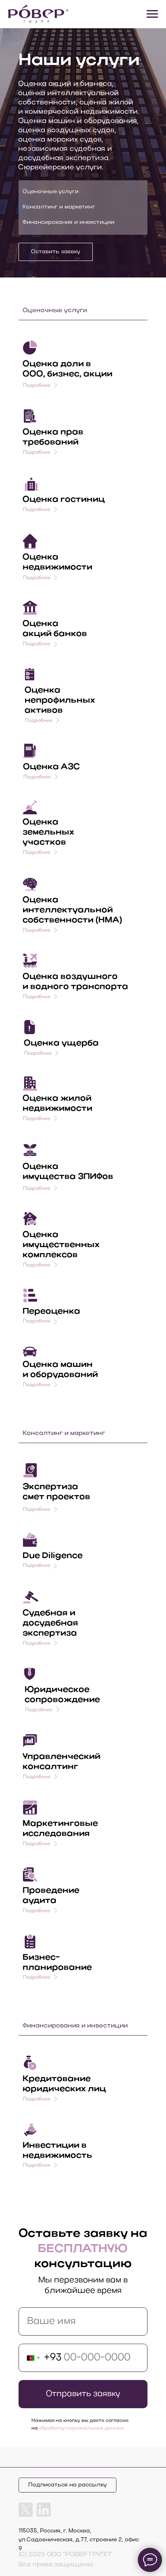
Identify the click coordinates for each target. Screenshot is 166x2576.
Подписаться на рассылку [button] (67, 2485)
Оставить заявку (56, 252)
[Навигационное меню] (152, 14)
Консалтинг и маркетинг (59, 207)
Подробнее (37, 578)
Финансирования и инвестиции (68, 222)
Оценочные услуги (51, 192)
